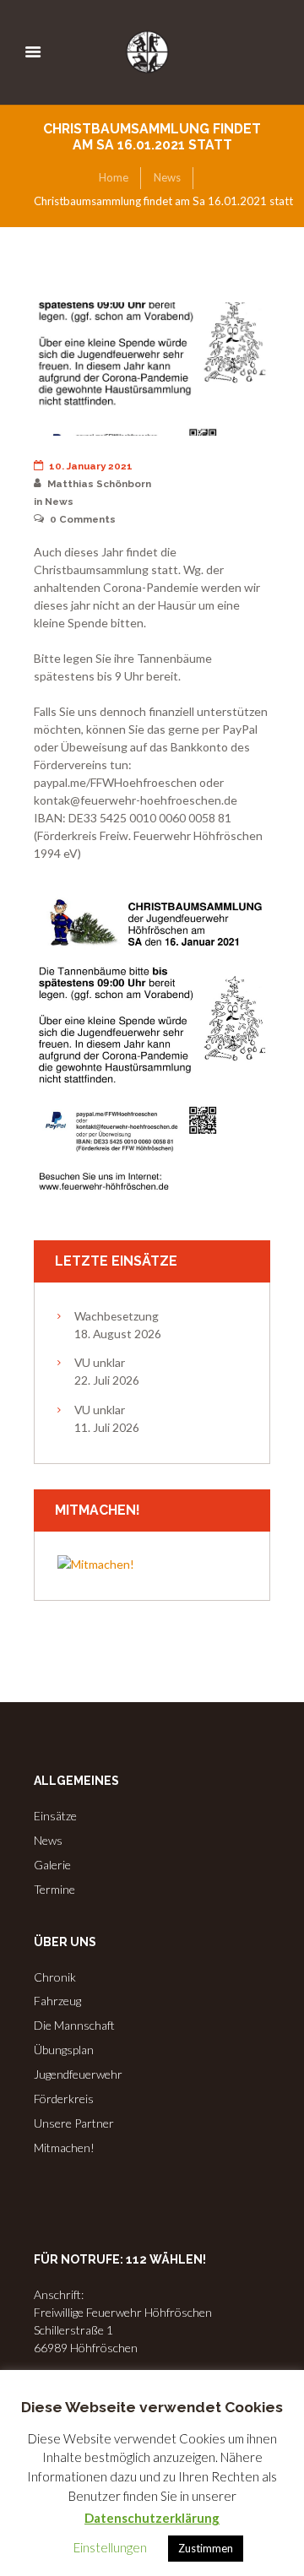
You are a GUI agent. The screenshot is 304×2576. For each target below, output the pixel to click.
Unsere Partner (74, 2123)
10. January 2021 (91, 466)
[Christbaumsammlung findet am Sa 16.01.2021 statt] (152, 369)
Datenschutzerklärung (152, 2518)
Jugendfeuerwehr (78, 2074)
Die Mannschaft (74, 2025)
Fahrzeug (57, 2001)
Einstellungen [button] (110, 2547)
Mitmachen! (64, 2148)
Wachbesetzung (117, 1316)
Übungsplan (64, 2050)
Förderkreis (64, 2099)
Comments (83, 519)
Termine (54, 1889)
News (167, 177)
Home (114, 177)
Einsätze (55, 1816)
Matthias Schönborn (99, 484)
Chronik (55, 1977)
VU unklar (100, 1362)
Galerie (52, 1865)
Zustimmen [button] (206, 2548)
